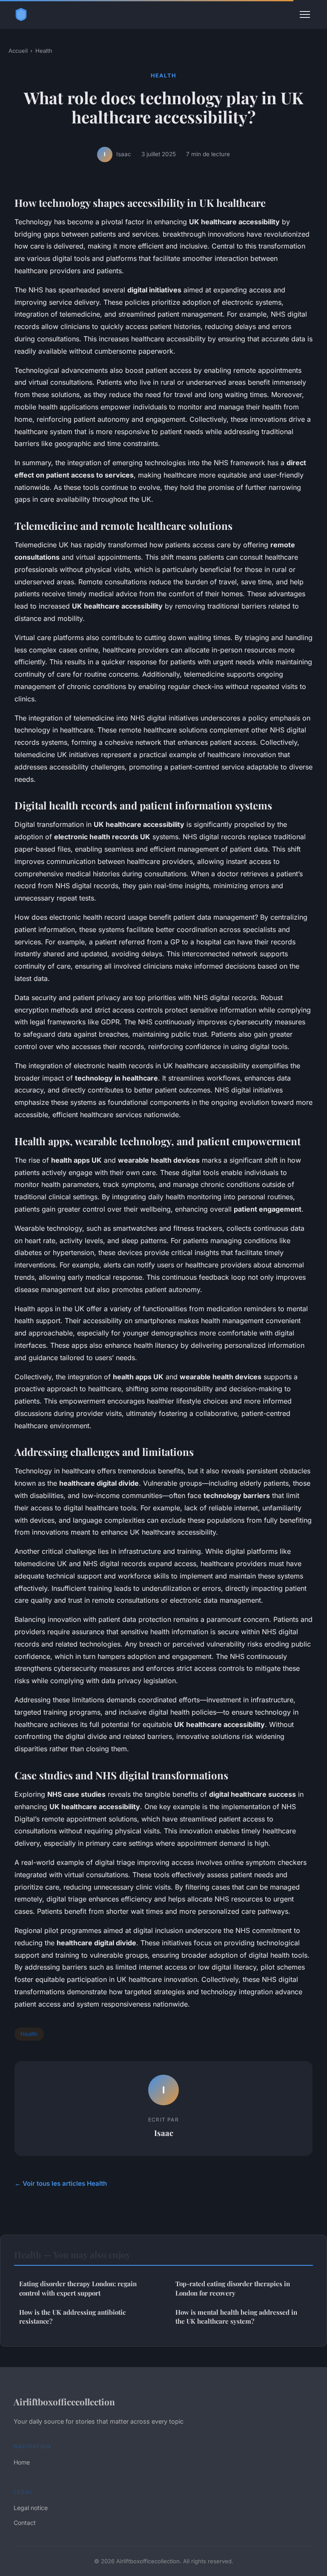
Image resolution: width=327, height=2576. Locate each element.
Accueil (18, 51)
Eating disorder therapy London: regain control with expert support (78, 2288)
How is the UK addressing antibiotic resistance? (72, 2317)
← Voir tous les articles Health (61, 2183)
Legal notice (31, 2508)
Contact (25, 2523)
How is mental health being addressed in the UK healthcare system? (236, 2317)
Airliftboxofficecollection (64, 2402)
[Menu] (305, 14)
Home (22, 2462)
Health (44, 51)
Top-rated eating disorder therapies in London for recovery (233, 2288)
